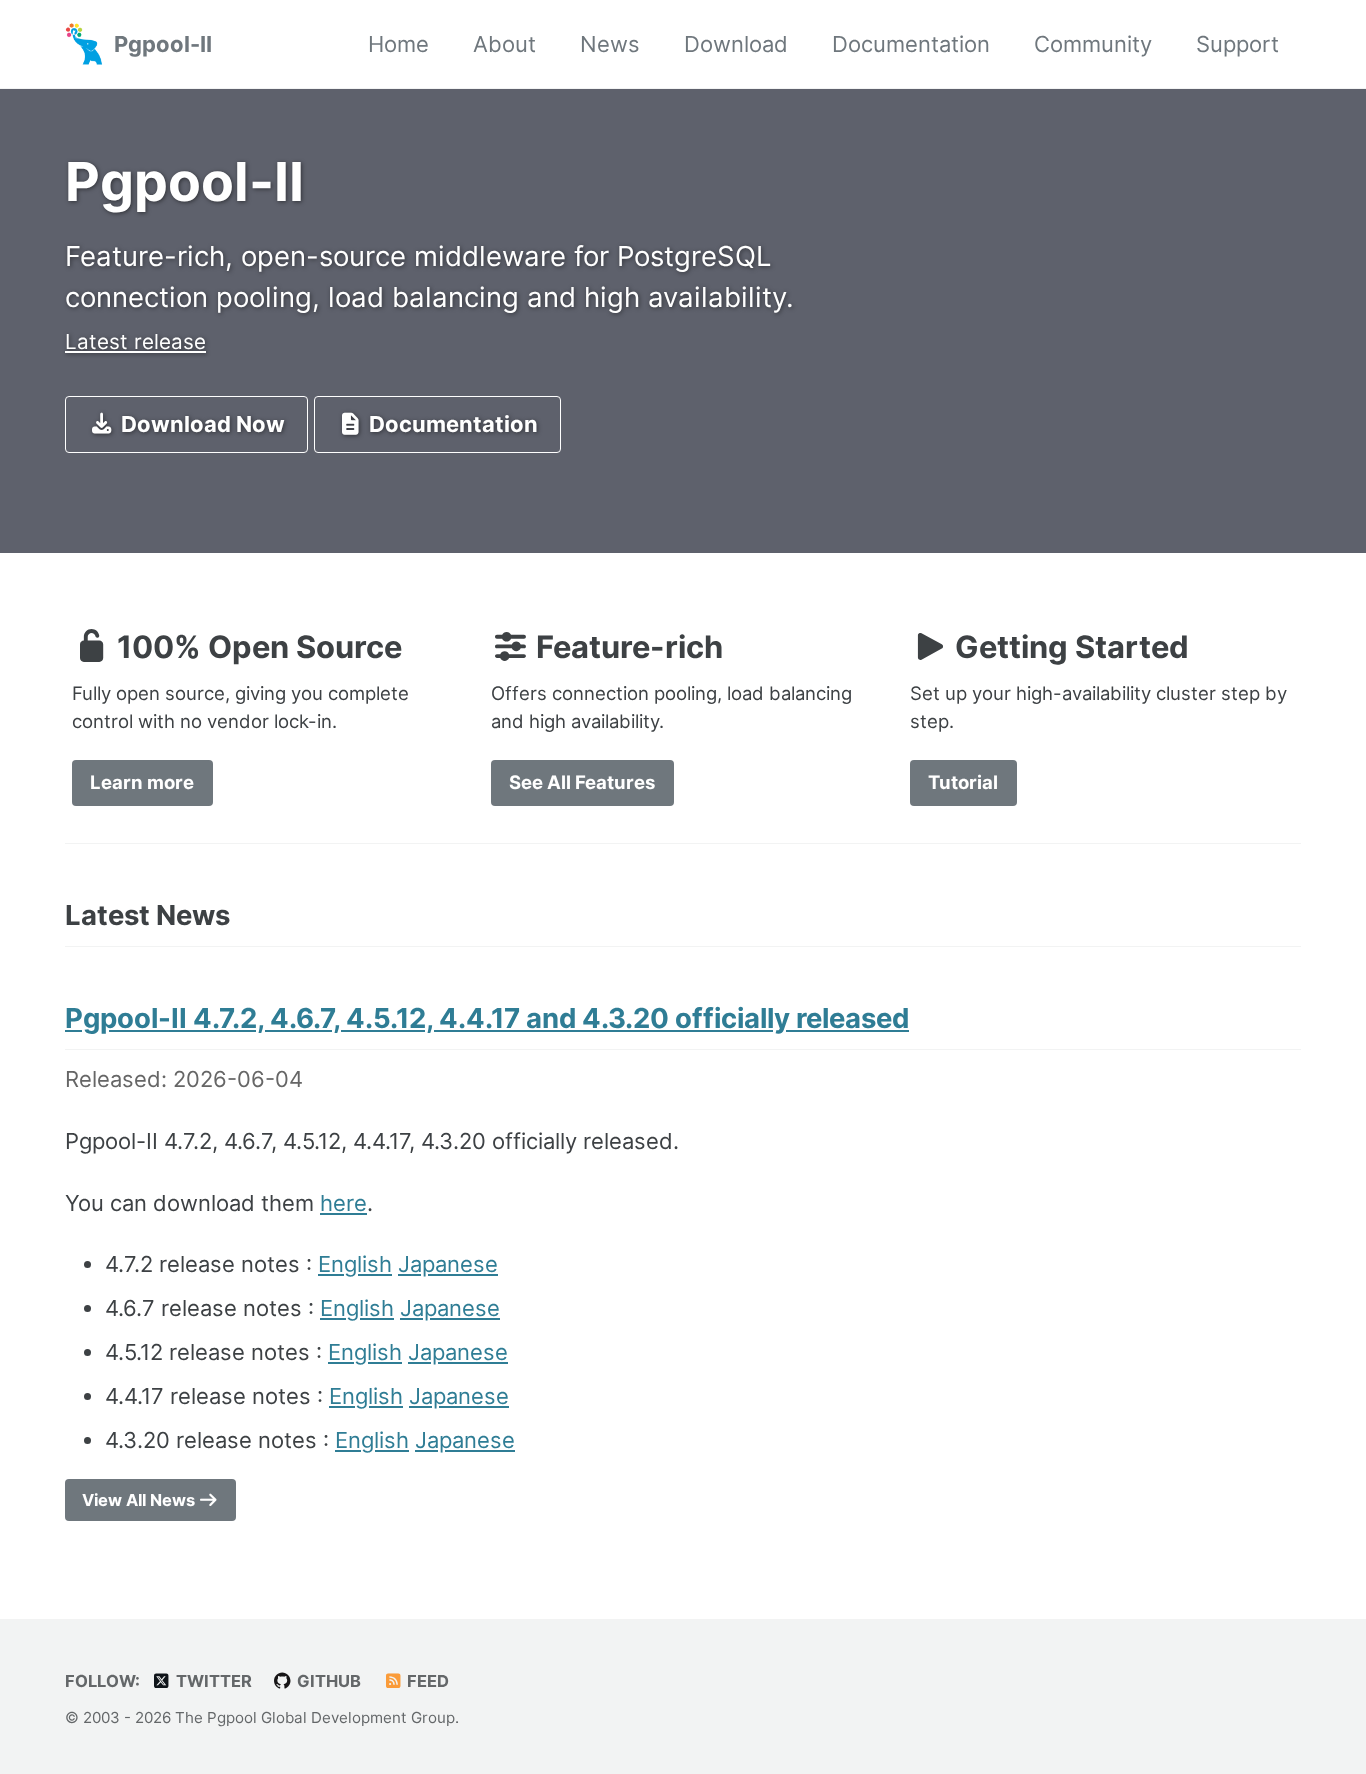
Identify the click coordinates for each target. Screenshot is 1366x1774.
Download (736, 44)
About (504, 44)
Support (1237, 44)
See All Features (582, 782)
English (355, 1264)
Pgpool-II (163, 44)
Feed (426, 1681)
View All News (140, 1500)
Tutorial (963, 782)
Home (398, 44)
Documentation (911, 44)
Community (1093, 44)
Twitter (212, 1681)
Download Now (200, 424)
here (343, 1203)
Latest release (135, 341)
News (610, 44)
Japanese (448, 1264)
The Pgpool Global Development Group (315, 1717)
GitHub (327, 1681)
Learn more (142, 782)
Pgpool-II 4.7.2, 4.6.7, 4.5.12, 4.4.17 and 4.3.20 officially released (487, 1018)
